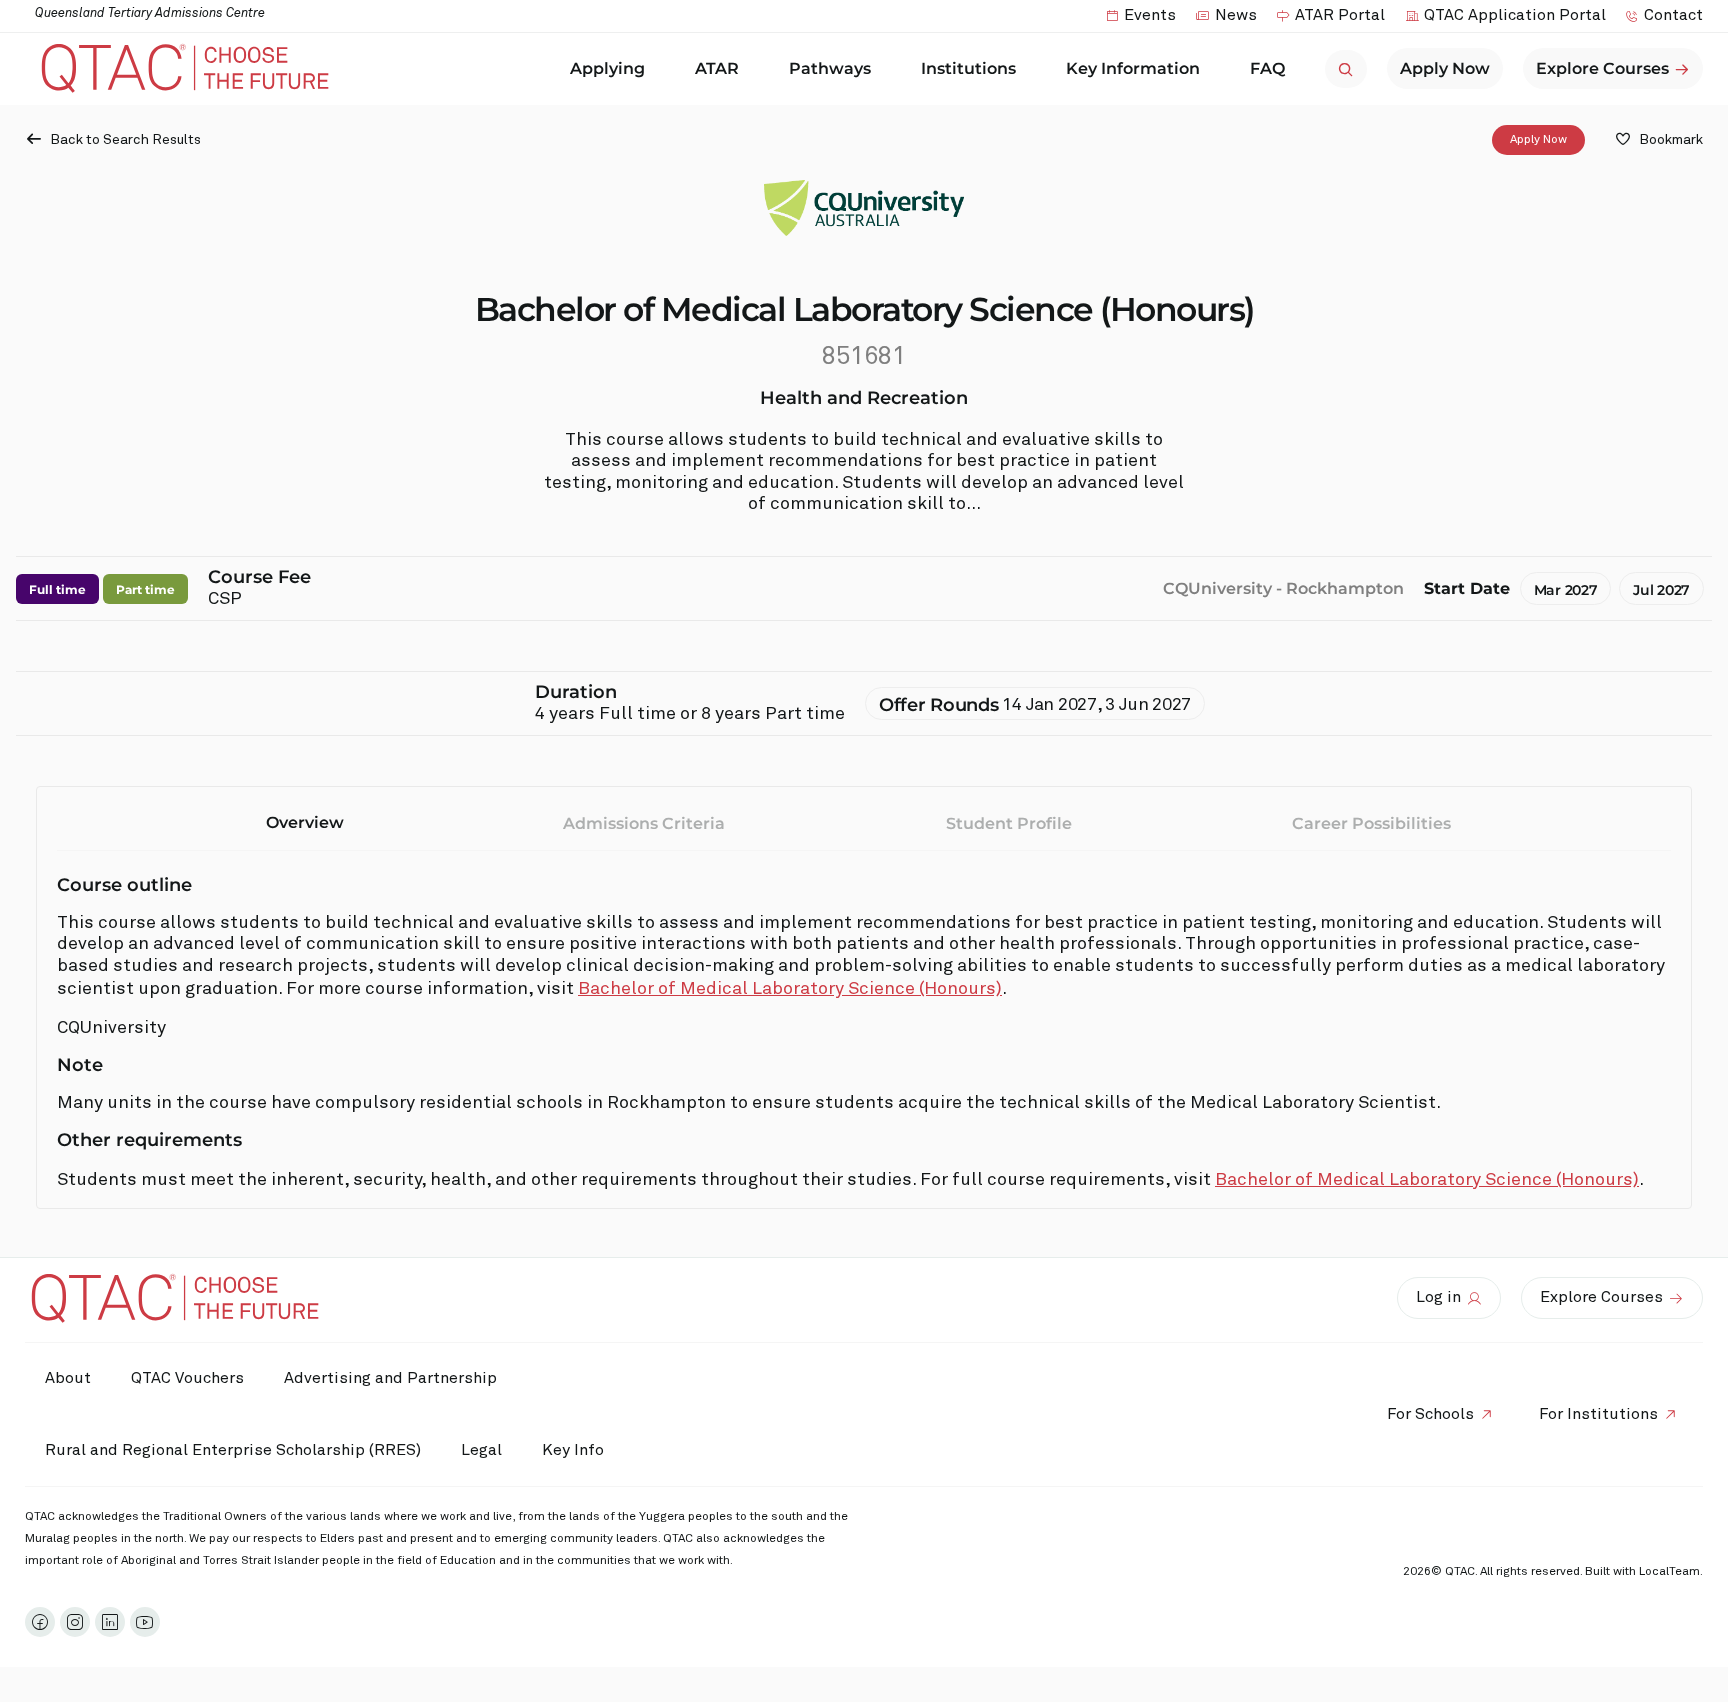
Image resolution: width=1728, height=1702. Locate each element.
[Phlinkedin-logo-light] (110, 1622)
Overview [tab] (305, 822)
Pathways (830, 68)
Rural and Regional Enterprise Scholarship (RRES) (233, 1450)
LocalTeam (1669, 1572)
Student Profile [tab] (1009, 823)
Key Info (573, 1450)
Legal (481, 1450)
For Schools (1430, 1414)
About (68, 1378)
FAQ (1267, 68)
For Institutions (1598, 1414)
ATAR (717, 68)
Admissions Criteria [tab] (644, 823)
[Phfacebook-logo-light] (40, 1622)
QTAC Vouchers (187, 1378)
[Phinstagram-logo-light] (75, 1622)
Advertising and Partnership (390, 1378)
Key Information (1133, 68)
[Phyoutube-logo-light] (145, 1622)
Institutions (968, 68)
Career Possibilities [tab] (1371, 823)
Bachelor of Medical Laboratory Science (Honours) (790, 989)
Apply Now (1538, 140)
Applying (607, 68)
